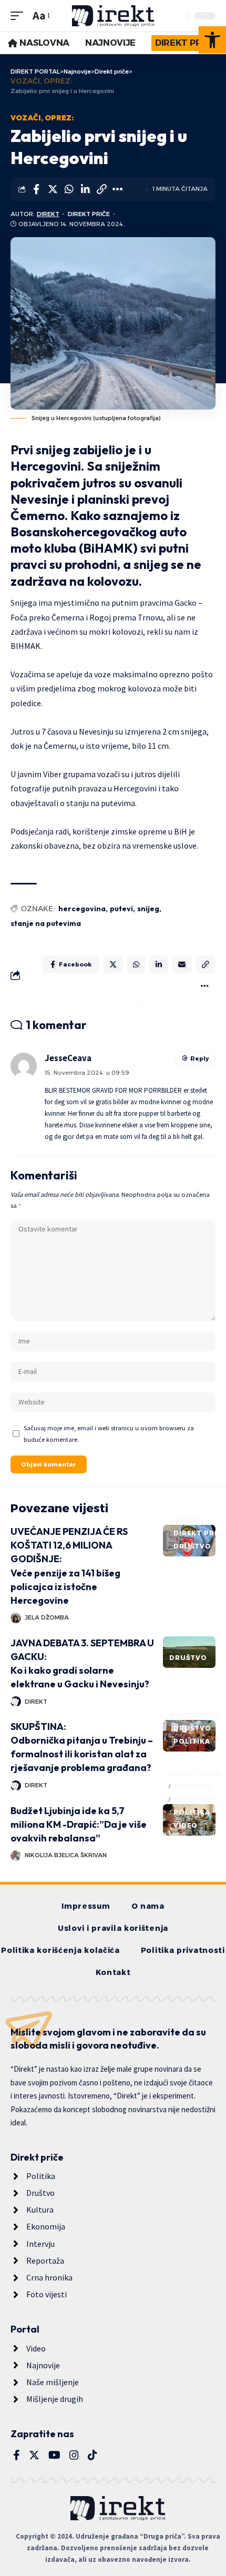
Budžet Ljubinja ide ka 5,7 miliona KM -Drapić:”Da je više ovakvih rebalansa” (79, 1824)
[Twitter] (34, 2455)
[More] (118, 189)
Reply (199, 1058)
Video (186, 1825)
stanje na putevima (46, 923)
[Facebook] (17, 2455)
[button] (212, 40)
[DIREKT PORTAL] (113, 16)
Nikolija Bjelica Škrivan (66, 1855)
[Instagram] (74, 2455)
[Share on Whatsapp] (69, 189)
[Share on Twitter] (53, 189)
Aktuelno (191, 1520)
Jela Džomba (47, 1617)
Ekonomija (197, 1799)
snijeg (148, 909)
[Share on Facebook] (36, 189)
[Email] (182, 964)
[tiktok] (93, 2455)
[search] (178, 16)
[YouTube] (54, 2455)
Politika (192, 1741)
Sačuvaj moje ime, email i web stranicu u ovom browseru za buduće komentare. (109, 1433)
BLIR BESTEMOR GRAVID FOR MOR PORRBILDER (113, 1090)
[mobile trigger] (19, 16)
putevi (121, 909)
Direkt (48, 214)
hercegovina (82, 909)
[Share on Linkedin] (85, 189)
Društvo (192, 1546)
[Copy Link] (101, 189)
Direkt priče (89, 214)
